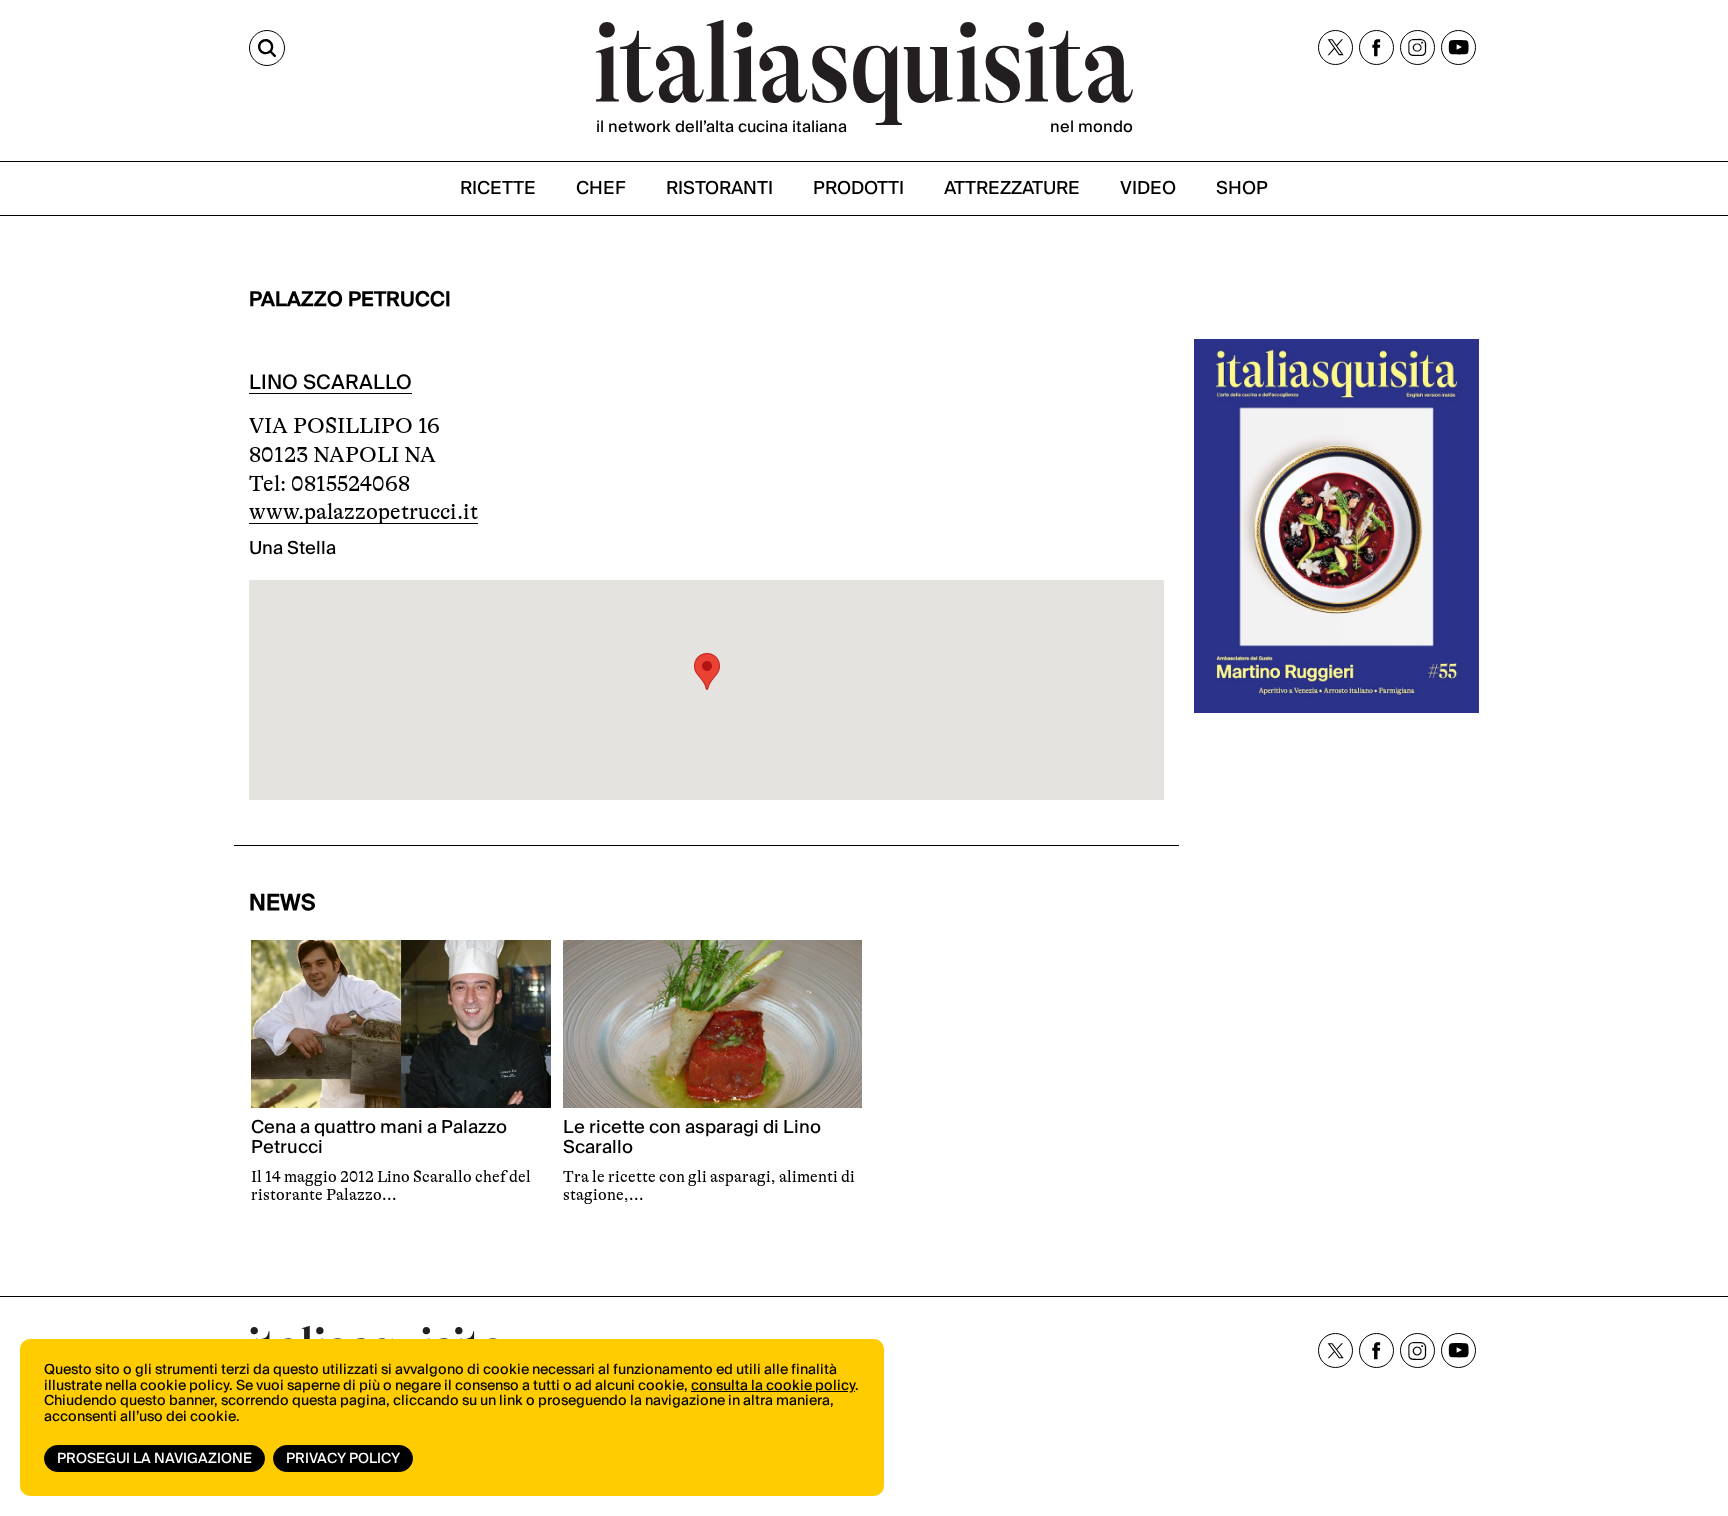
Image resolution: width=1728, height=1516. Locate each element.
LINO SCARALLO (330, 383)
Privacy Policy (343, 1459)
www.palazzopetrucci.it (363, 511)
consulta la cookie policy (773, 1386)
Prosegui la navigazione (154, 1459)
